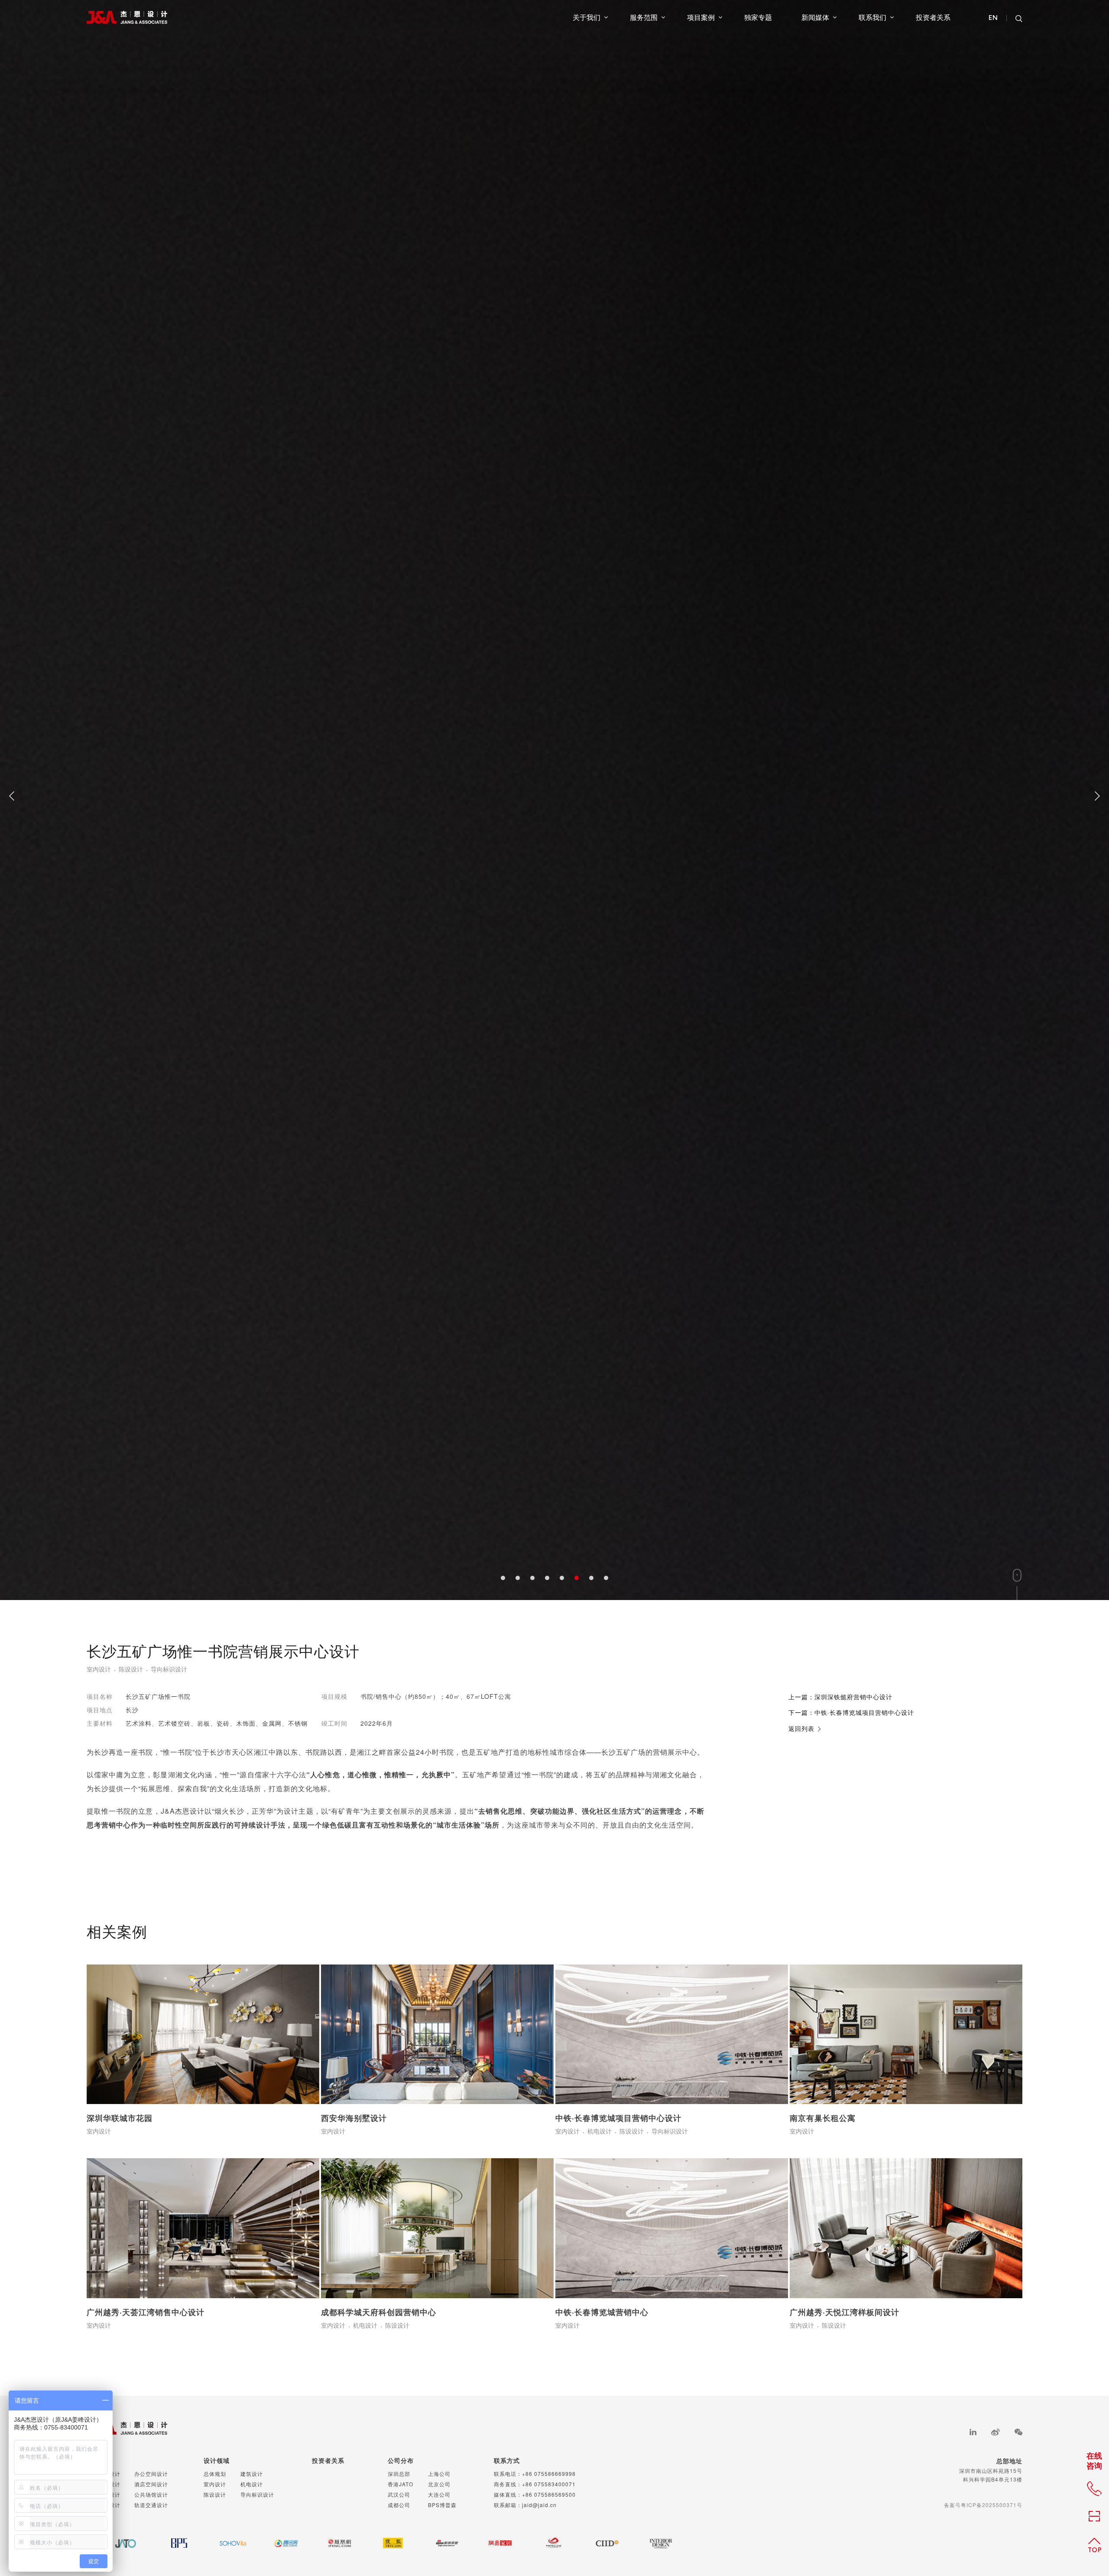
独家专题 (758, 17)
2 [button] (518, 2554)
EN (993, 18)
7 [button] (591, 2554)
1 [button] (503, 2554)
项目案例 (701, 17)
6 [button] (577, 2554)
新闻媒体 (815, 17)
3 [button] (532, 2554)
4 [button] (547, 2554)
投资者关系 (933, 17)
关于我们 (587, 17)
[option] (554, 1288)
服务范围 (644, 17)
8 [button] (606, 2554)
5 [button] (562, 2554)
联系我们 (872, 17)
